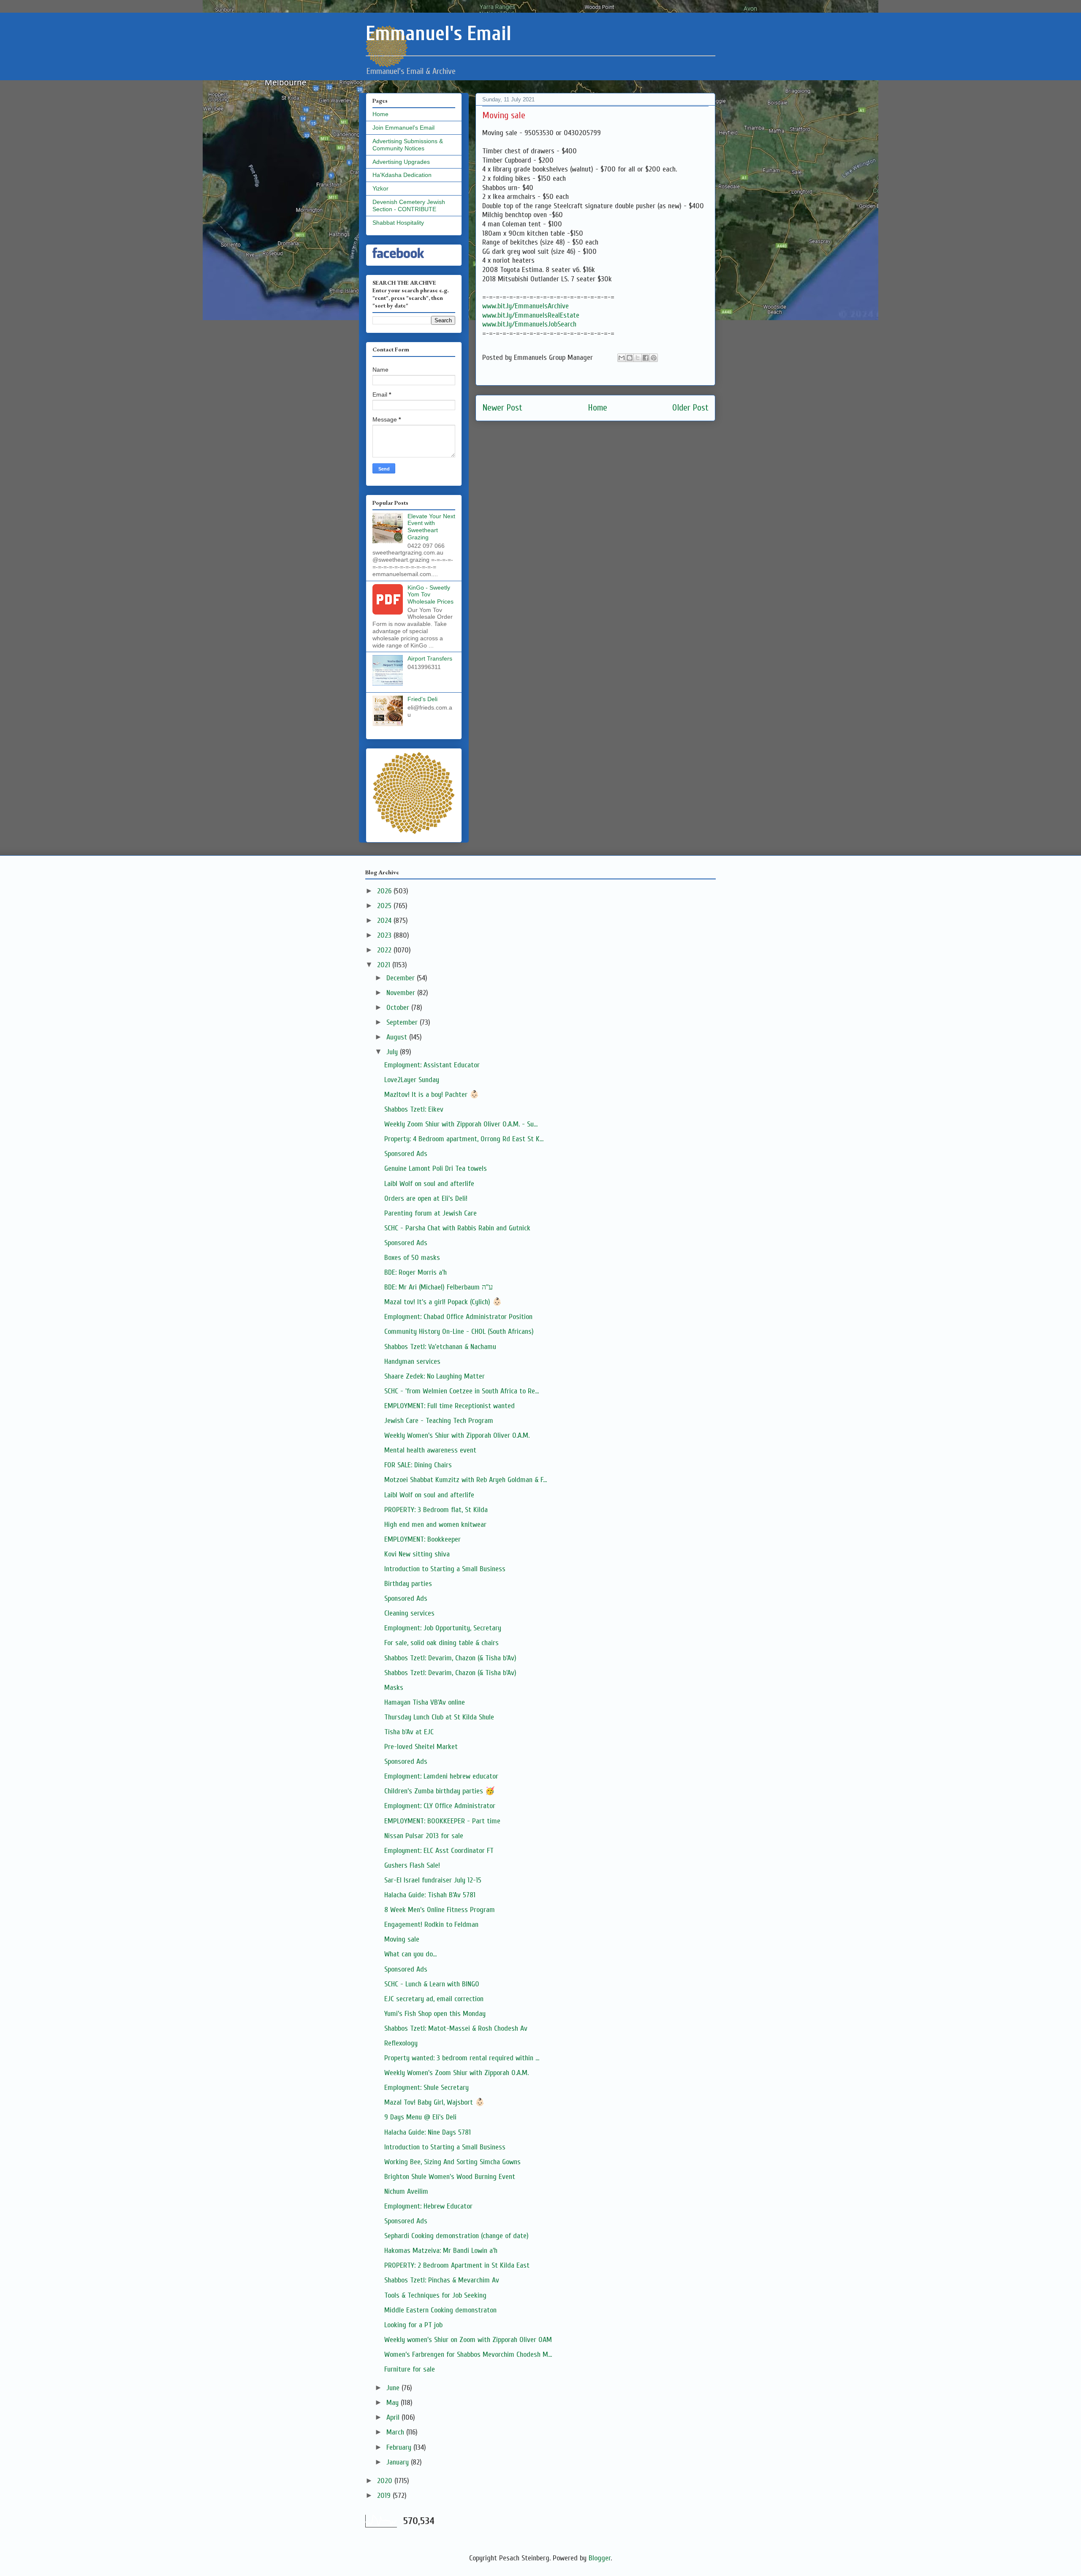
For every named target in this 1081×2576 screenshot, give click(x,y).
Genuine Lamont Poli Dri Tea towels (436, 1168)
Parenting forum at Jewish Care (430, 1213)
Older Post (690, 408)
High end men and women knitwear (435, 1525)
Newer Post (502, 408)
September (403, 1022)
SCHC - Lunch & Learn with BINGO (432, 1984)
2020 (386, 2481)
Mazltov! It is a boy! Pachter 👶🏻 (432, 1095)
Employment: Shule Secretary (426, 2088)
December (402, 978)
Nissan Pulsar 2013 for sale (424, 1836)
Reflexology (401, 2043)
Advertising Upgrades (401, 162)
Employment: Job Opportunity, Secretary (443, 1628)
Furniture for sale (410, 2369)
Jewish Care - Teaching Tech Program (439, 1421)
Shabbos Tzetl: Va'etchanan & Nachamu (440, 1347)
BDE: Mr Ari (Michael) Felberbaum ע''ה (439, 1287)
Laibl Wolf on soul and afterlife (429, 1184)
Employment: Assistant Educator (432, 1065)
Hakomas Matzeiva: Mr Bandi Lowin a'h (441, 2251)
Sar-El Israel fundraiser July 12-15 (433, 1880)
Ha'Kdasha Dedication (402, 175)
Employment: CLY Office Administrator (440, 1806)
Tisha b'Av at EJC (409, 1732)
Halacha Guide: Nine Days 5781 (428, 2132)
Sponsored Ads (406, 1154)
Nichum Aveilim (406, 2191)
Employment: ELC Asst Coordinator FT (439, 1851)
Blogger (600, 2558)
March (396, 2432)
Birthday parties (408, 1584)
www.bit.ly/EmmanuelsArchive (526, 306)
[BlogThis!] (630, 358)
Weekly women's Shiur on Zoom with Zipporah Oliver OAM (468, 2340)
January (399, 2462)
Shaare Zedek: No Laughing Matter (435, 1376)
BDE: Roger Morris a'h (416, 1272)
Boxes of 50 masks (412, 1258)
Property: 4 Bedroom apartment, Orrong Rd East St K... (464, 1139)
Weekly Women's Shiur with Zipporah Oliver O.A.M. (457, 1435)
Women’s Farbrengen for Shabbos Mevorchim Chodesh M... (468, 2354)
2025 (385, 906)
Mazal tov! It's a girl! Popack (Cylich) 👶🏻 (443, 1302)
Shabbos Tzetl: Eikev (414, 1109)
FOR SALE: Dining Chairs (418, 1465)
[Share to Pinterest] (654, 358)
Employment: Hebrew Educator (428, 2206)
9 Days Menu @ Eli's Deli (420, 2117)
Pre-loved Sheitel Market (421, 1747)
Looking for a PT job (413, 2325)
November (402, 993)
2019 (385, 2496)
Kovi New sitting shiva (417, 1554)
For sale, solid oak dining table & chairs (441, 1643)
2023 (385, 935)
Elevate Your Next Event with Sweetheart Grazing (431, 527)
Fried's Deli (422, 699)
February (400, 2447)
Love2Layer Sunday (412, 1080)
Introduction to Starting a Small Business (445, 1569)
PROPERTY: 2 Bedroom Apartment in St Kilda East (457, 2265)
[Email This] (622, 358)
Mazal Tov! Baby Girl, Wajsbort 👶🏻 (434, 2102)
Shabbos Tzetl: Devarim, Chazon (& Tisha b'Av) (450, 1658)
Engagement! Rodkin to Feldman (431, 1925)
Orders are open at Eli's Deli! (426, 1198)
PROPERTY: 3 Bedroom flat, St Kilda (436, 1510)
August (398, 1037)
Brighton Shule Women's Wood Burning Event (450, 2177)
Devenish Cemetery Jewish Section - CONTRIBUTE (409, 205)
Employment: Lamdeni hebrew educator (441, 1776)
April (394, 2417)
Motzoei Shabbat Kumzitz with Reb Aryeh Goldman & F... (466, 1480)
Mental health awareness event (430, 1450)
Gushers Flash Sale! (412, 1865)
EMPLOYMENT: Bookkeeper (422, 1539)
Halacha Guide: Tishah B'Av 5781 (430, 1895)
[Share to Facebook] (646, 358)
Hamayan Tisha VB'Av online (425, 1702)
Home (598, 408)
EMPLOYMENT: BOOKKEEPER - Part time (442, 1821)
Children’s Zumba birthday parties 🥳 (439, 1791)
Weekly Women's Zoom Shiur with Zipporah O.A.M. (456, 2073)
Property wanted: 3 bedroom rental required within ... (462, 2058)
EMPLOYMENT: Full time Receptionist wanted (450, 1406)
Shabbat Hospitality (398, 223)
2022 (385, 950)
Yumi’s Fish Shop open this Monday (435, 2014)
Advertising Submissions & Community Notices (408, 145)
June (394, 2388)
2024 (385, 921)
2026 (385, 891)
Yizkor (380, 188)
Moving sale (402, 1939)
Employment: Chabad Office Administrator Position (458, 1317)
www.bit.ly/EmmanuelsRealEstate (531, 315)
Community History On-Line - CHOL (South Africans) (459, 1332)
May (394, 2403)
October (399, 1008)
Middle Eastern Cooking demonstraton (440, 2310)
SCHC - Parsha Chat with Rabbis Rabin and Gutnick (457, 1228)
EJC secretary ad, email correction (434, 1999)
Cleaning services (409, 1613)
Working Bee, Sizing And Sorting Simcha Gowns (452, 2162)
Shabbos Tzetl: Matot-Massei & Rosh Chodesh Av (456, 2028)
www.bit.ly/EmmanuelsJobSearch (529, 324)
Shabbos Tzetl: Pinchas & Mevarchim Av (442, 2280)
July (393, 1052)
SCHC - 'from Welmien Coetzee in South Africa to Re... (462, 1391)
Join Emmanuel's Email (403, 128)
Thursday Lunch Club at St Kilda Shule (439, 1717)
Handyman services (412, 1361)
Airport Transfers (430, 658)
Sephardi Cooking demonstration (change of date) (456, 2236)
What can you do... (410, 1954)
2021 (385, 965)
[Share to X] (638, 358)
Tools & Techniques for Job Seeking (435, 2295)
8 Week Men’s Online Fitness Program (440, 1910)
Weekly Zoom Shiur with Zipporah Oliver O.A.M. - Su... (461, 1124)
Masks (394, 1688)
